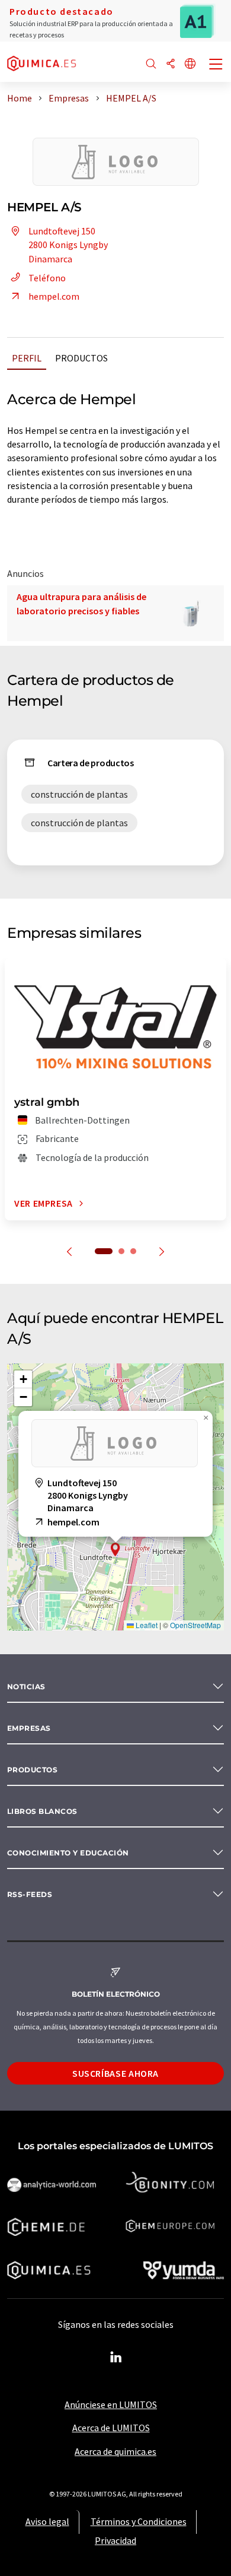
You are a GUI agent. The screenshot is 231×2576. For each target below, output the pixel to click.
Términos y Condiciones (139, 2521)
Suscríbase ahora (115, 2073)
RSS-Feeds (30, 1894)
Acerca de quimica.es (115, 2451)
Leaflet (146, 1625)
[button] (115, 1549)
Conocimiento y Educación (68, 1853)
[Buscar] (151, 64)
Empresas (29, 1728)
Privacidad (115, 2540)
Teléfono (47, 278)
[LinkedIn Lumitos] (115, 2358)
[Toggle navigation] (216, 65)
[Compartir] (171, 64)
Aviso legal (47, 2521)
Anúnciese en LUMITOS (111, 2404)
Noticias (26, 1687)
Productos (81, 358)
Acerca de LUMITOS (111, 2428)
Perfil (27, 358)
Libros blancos (42, 1811)
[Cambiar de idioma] (190, 64)
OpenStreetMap (195, 1625)
